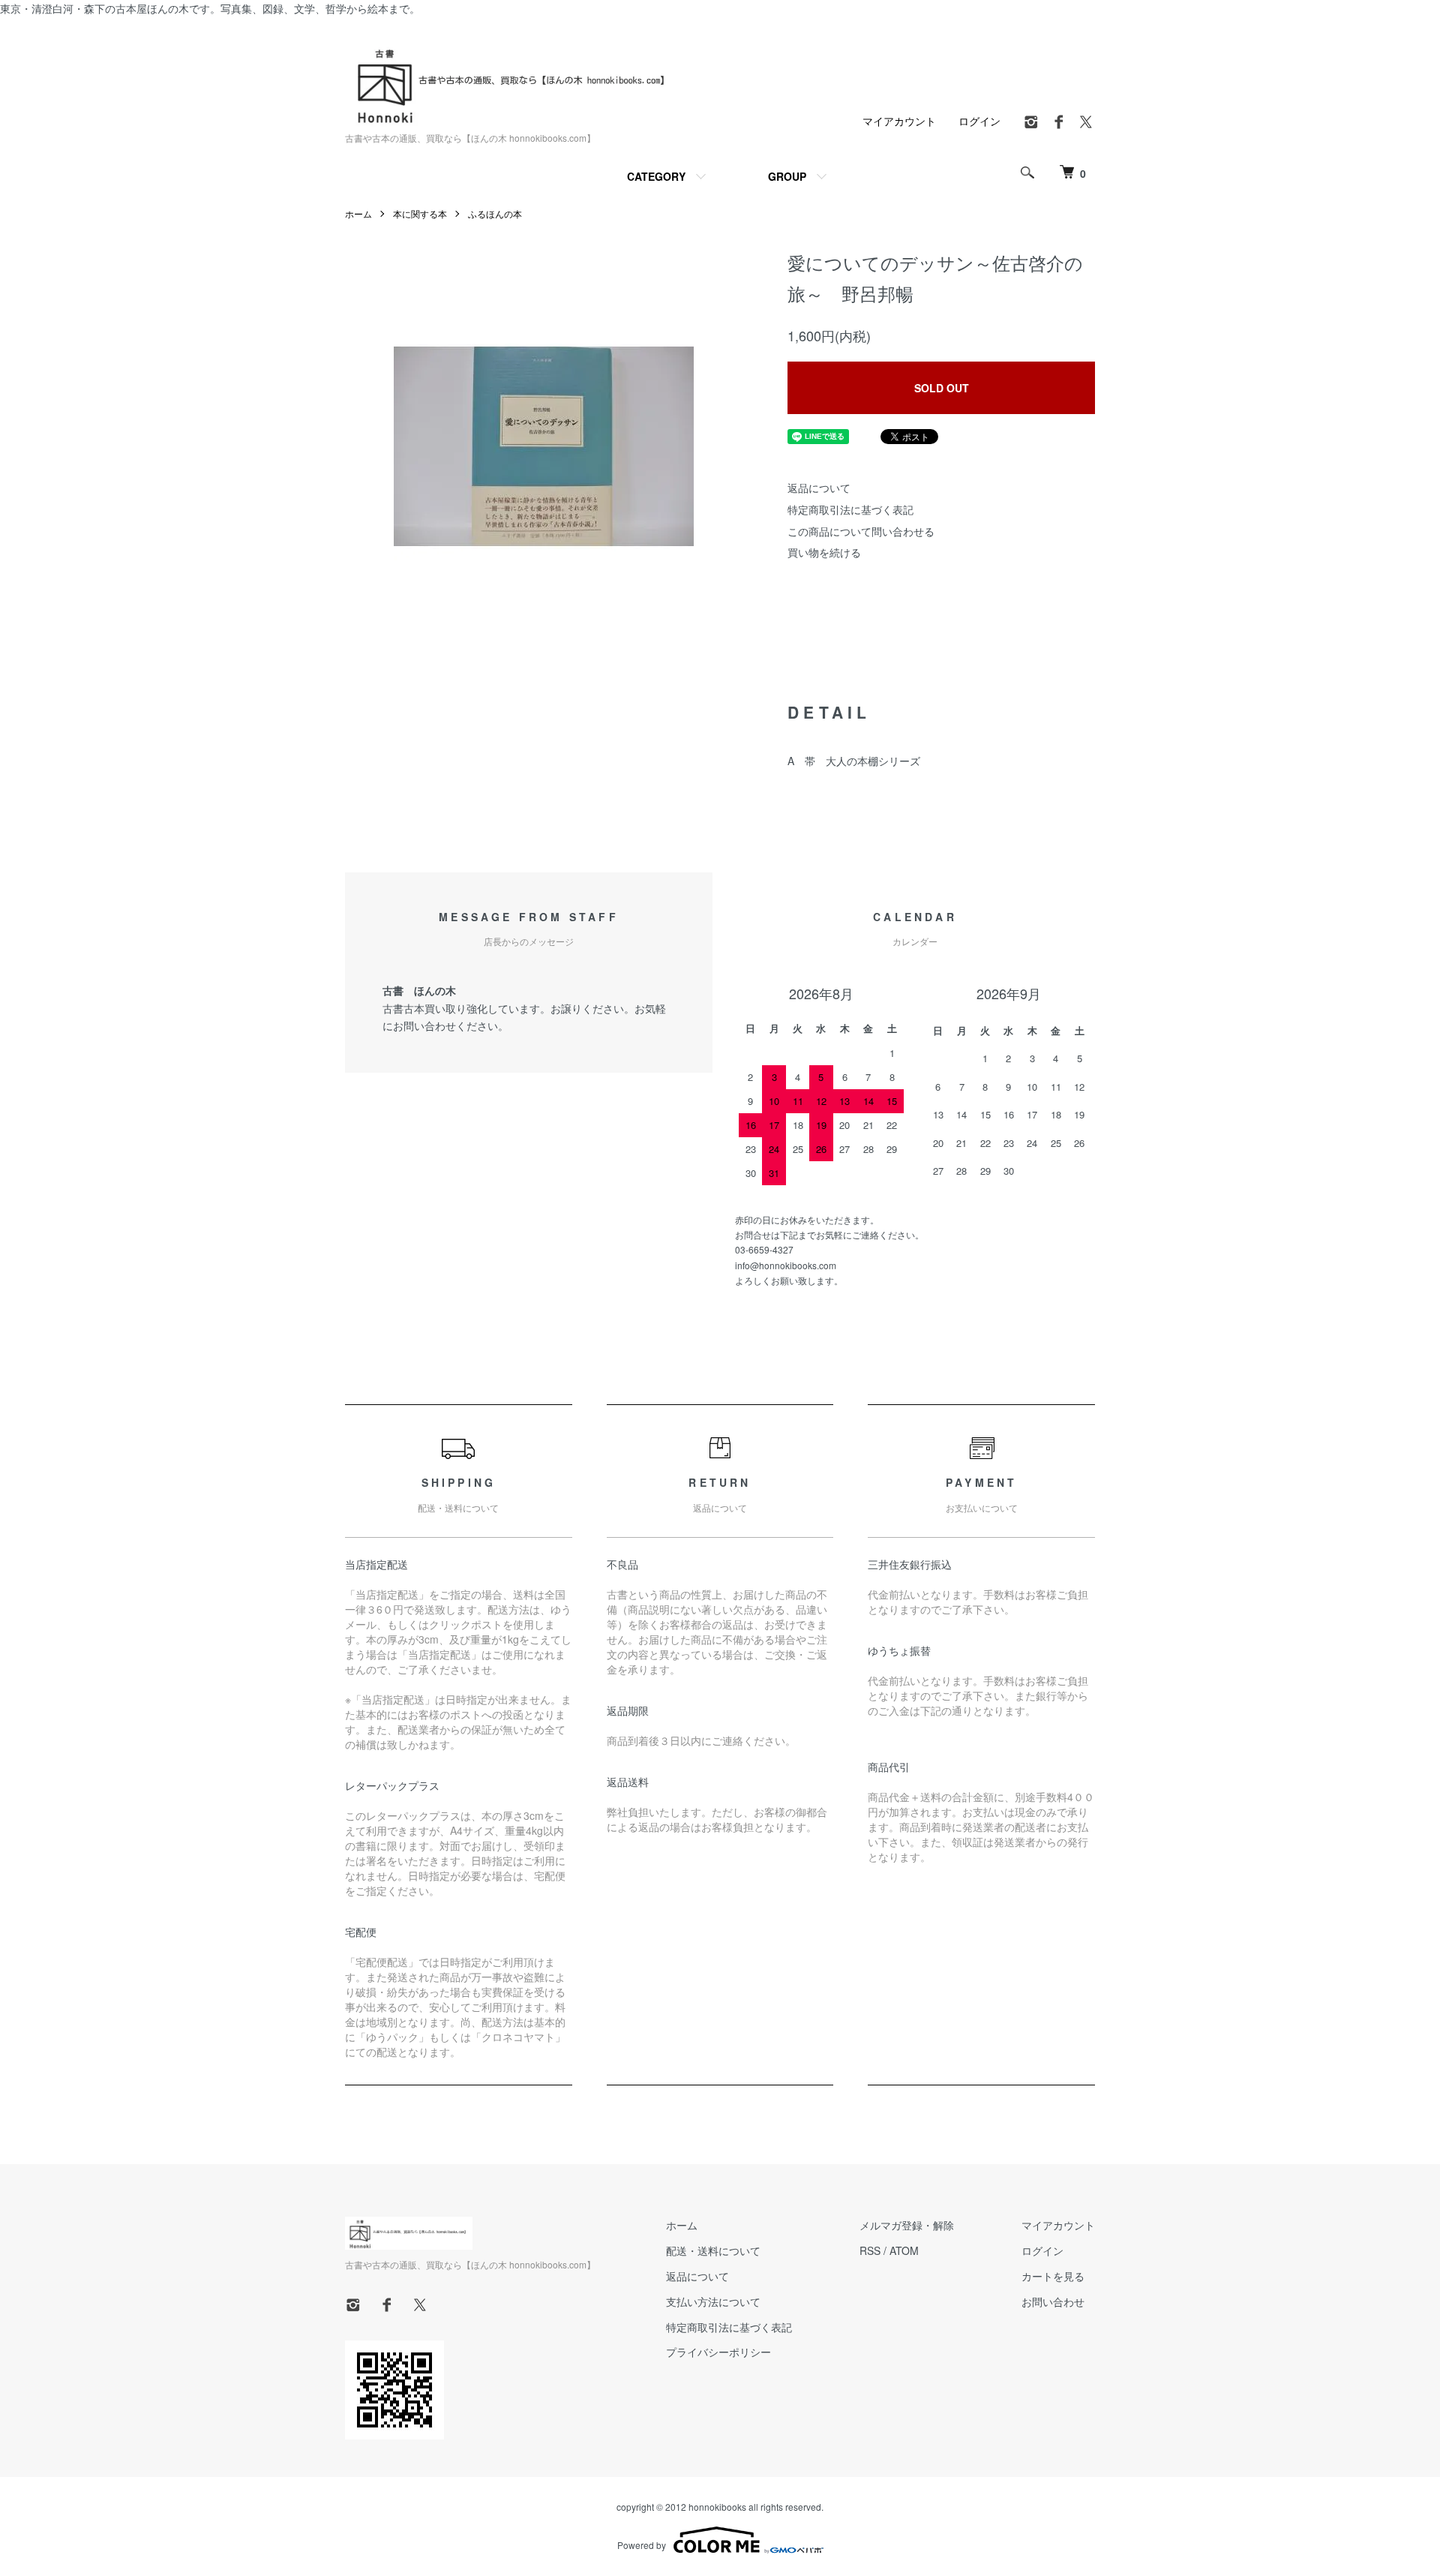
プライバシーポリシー (718, 2352)
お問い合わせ (1053, 2301)
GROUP (787, 176)
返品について (819, 488)
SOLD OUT (942, 388)
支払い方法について (713, 2301)
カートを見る (1053, 2276)
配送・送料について (713, 2250)
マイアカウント (899, 121)
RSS (870, 2250)
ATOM (904, 2250)
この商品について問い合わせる (861, 531)
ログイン (979, 121)
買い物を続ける (824, 552)
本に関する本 (420, 213)
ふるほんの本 (495, 213)
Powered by (642, 2545)
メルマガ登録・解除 (907, 2225)
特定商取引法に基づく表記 (850, 509)
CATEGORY (656, 176)
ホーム (358, 213)
